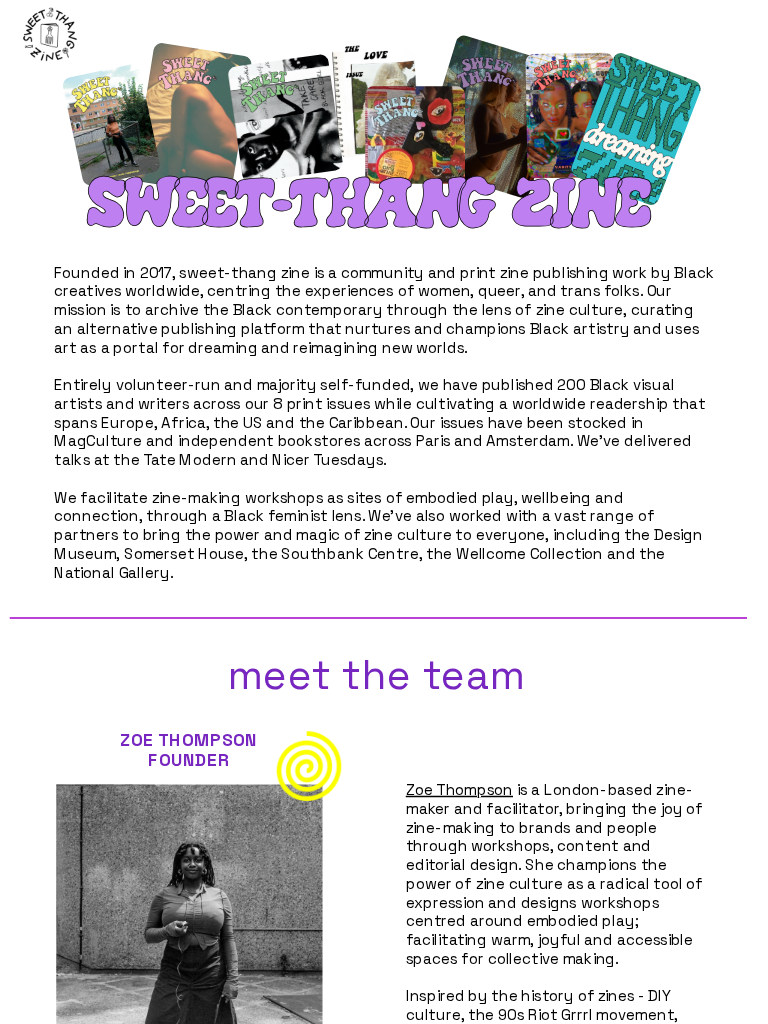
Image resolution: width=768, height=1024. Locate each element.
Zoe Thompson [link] (459, 790)
